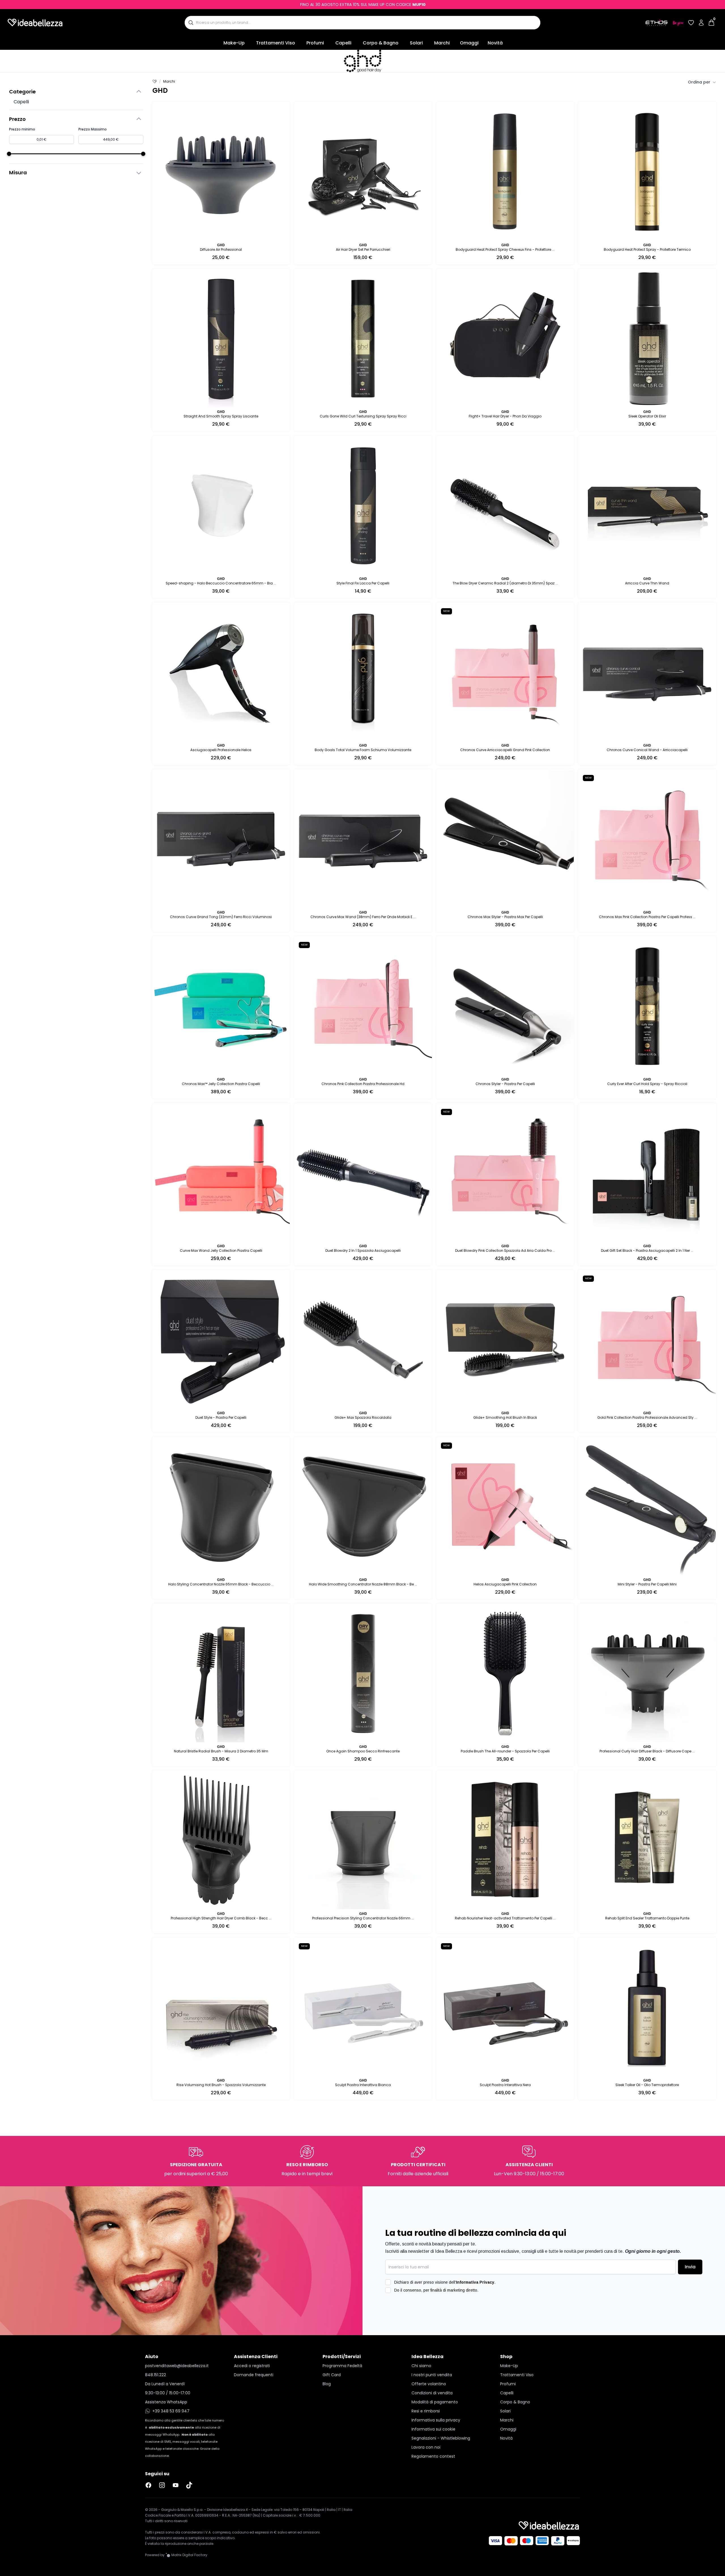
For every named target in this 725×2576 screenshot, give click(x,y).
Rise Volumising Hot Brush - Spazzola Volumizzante (221, 2085)
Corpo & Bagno (381, 43)
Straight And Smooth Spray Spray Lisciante (221, 416)
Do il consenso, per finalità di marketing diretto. (436, 2322)
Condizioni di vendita (432, 2425)
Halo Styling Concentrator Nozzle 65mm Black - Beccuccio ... (221, 1584)
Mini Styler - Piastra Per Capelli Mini (647, 1584)
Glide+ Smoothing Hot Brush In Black (505, 1417)
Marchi (442, 43)
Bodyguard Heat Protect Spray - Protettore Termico (647, 249)
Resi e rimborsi (426, 2443)
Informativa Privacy (475, 2314)
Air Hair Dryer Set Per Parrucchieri (363, 249)
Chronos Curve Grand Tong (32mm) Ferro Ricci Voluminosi (221, 917)
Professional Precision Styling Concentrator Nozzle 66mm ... (363, 1918)
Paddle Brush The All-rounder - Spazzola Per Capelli (505, 1751)
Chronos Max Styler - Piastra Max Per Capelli (505, 917)
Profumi (315, 43)
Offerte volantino (429, 2416)
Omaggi (469, 43)
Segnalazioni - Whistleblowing (441, 2470)
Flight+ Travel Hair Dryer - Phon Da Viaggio (505, 416)
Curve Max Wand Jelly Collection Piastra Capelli (221, 1251)
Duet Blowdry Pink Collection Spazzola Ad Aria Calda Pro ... (505, 1251)
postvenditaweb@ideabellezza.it (177, 2397)
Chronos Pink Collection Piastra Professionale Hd (363, 1084)
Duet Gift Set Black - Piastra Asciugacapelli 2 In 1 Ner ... (647, 1251)
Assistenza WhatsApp (166, 2434)
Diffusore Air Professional (221, 249)
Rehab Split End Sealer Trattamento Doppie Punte (647, 1918)
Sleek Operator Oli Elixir (647, 416)
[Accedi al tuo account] (701, 23)
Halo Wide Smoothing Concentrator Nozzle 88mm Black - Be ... (363, 1584)
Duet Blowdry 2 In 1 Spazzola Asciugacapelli (363, 1251)
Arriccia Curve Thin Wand (647, 583)
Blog (327, 2416)
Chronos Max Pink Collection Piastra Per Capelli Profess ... (647, 917)
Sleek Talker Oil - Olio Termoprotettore (647, 2085)
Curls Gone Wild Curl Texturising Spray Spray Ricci (363, 416)
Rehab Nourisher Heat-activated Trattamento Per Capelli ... (505, 1918)
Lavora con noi (426, 2479)
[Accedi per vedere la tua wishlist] (691, 23)
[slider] (9, 154)
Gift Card (332, 2406)
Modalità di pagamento (435, 2434)
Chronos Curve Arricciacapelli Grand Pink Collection (505, 750)
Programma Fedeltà (342, 2397)
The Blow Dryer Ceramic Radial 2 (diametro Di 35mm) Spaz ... (505, 583)
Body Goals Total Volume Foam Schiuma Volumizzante (363, 750)
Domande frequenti (254, 2406)
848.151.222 (155, 2406)
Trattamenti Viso (276, 43)
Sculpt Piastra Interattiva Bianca (363, 2085)
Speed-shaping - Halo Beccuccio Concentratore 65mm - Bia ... (221, 583)
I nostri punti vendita (432, 2406)
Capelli (343, 43)
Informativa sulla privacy (436, 2452)
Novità (495, 43)
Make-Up (234, 43)
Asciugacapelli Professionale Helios (221, 750)
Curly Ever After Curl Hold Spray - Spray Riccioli (647, 1084)
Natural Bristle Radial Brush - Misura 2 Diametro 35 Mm (221, 1751)
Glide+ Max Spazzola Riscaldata (363, 1417)
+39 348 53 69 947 (171, 2443)
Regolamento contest (433, 2488)
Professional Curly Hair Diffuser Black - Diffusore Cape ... (647, 1751)
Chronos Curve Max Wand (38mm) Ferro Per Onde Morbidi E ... (363, 917)
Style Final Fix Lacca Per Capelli (363, 583)
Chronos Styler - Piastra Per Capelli (505, 1084)
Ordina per (699, 82)
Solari (416, 43)
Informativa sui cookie (433, 2461)
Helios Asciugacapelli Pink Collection (505, 1584)
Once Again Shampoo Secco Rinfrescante (363, 1751)
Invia (690, 2299)
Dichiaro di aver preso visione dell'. (445, 2314)
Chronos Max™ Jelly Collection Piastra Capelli (221, 1084)
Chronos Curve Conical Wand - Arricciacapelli (647, 750)
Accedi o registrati (252, 2397)
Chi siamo (421, 2397)
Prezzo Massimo (93, 129)
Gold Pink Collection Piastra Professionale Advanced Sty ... (647, 1417)
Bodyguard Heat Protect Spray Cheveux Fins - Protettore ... (505, 249)
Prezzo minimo (22, 129)
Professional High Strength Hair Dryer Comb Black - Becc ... (221, 1918)
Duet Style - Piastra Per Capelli (221, 1417)
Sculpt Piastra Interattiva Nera (505, 2085)
